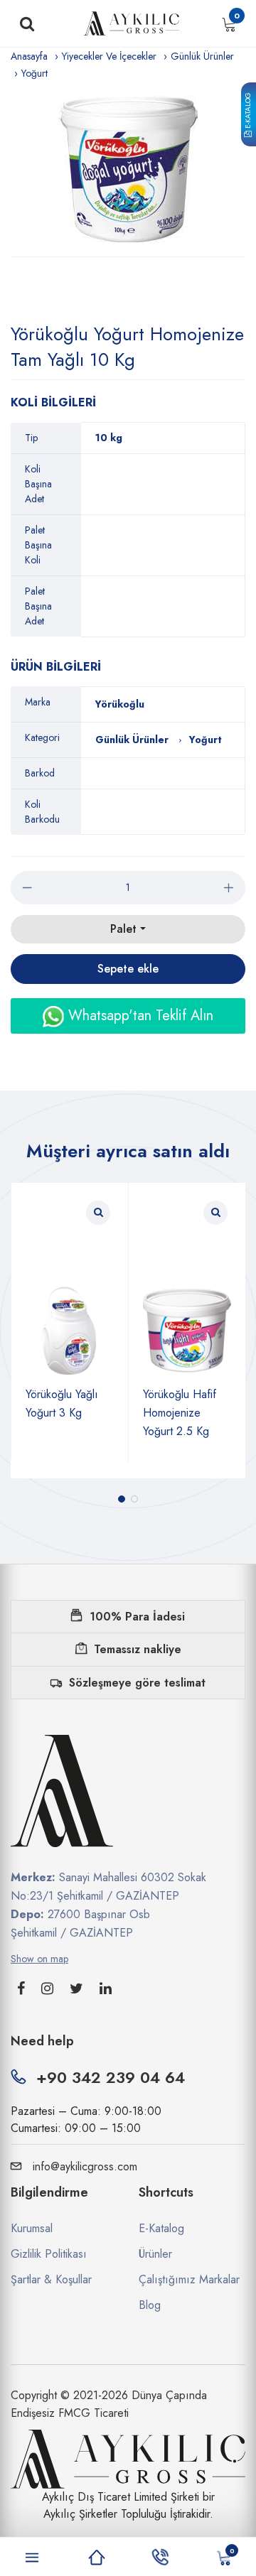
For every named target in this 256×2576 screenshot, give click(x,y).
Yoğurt (34, 73)
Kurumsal (32, 2228)
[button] (122, 1499)
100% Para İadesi (137, 1617)
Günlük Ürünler (202, 56)
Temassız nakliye (138, 1649)
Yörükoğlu (120, 704)
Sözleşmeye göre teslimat (137, 1683)
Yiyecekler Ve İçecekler (109, 56)
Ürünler (155, 2254)
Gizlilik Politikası (49, 2254)
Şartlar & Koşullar (51, 2279)
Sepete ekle (128, 969)
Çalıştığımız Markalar (189, 2279)
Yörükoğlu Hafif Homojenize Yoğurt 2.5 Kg (180, 1413)
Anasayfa (29, 56)
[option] (128, 169)
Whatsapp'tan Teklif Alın (139, 1016)
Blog (150, 2305)
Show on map (39, 1959)
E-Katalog (248, 112)
